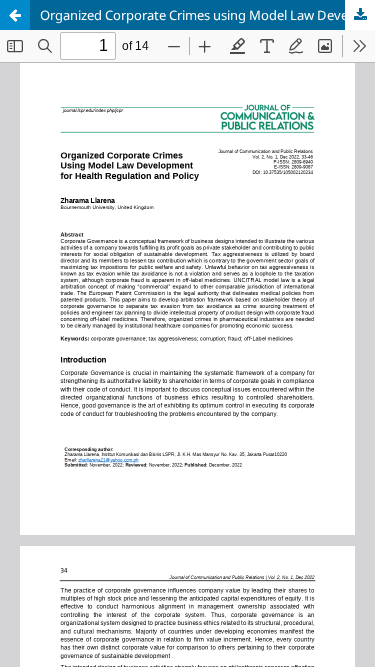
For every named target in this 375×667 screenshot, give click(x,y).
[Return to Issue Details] (15, 15)
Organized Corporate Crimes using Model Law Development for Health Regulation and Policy (207, 15)
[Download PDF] (360, 15)
